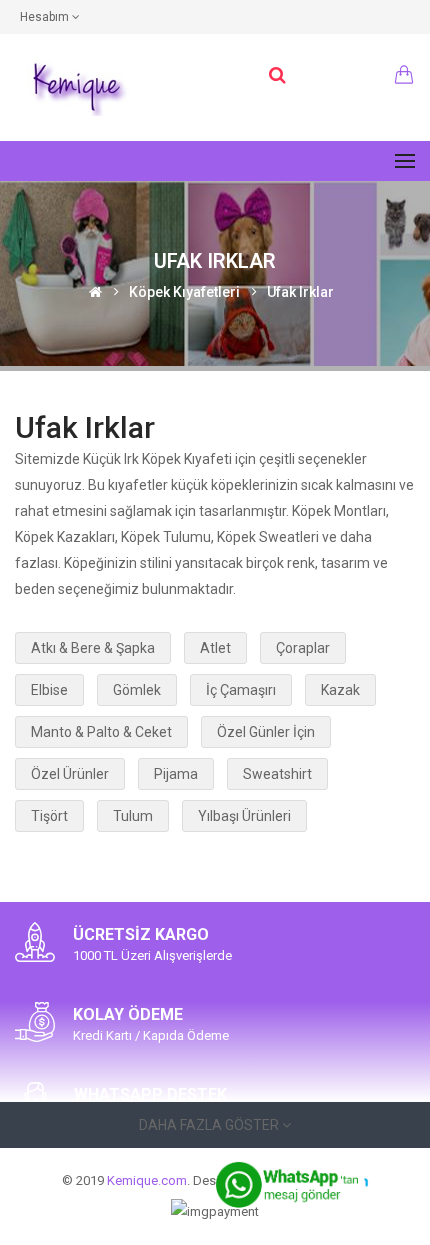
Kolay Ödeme (128, 1014)
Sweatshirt (277, 774)
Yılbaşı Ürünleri (244, 816)
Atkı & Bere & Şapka (93, 648)
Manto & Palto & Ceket (101, 732)
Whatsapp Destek (150, 1094)
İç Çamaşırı (241, 690)
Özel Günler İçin (266, 732)
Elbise (49, 690)
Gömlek (137, 690)
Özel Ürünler (70, 774)
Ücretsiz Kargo (141, 934)
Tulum (133, 816)
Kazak (340, 690)
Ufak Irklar (300, 291)
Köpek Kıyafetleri (184, 291)
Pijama (176, 774)
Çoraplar (303, 648)
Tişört (49, 816)
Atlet (215, 648)
